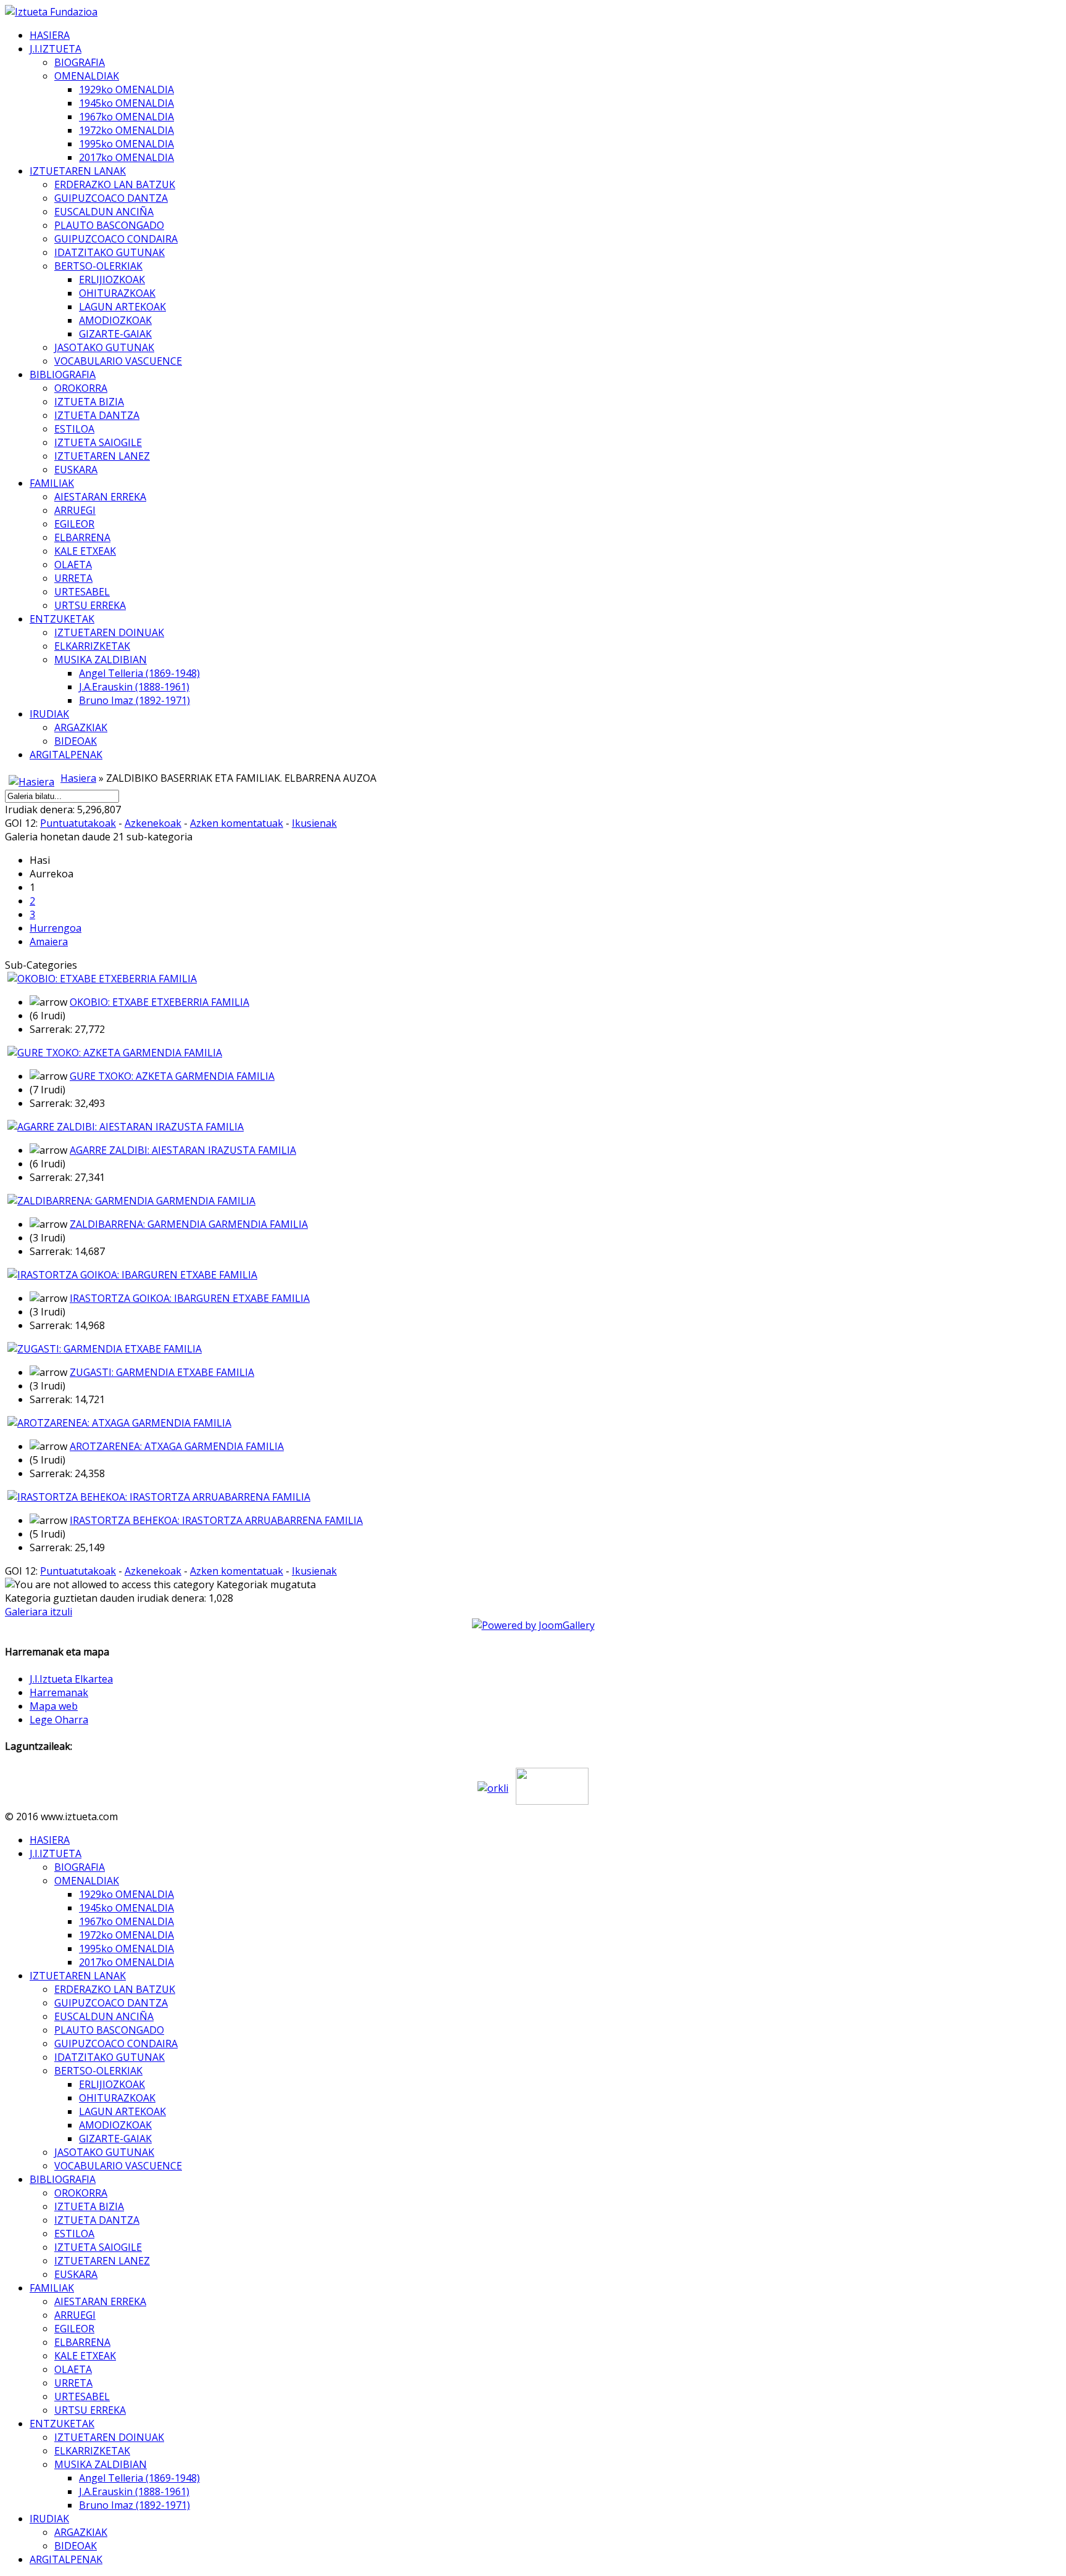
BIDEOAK (76, 741)
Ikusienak (314, 823)
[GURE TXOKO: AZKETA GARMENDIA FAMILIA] (115, 1053)
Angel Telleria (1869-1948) (139, 673)
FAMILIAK (52, 483)
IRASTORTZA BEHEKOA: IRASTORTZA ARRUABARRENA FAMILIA (216, 1520)
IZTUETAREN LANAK (78, 171)
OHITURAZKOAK (117, 293)
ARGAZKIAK (81, 727)
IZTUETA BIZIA (89, 402)
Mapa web (54, 1706)
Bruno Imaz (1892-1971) (134, 700)
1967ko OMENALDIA (126, 117)
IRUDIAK (49, 714)
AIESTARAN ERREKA (100, 497)
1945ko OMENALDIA (126, 103)
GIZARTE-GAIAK (115, 334)
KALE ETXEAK (85, 551)
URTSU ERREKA (90, 605)
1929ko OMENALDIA (126, 89)
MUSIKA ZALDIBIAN (101, 660)
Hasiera (78, 778)
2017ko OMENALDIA (126, 157)
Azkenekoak (153, 823)
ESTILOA (74, 429)
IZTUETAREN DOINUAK (109, 632)
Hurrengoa (56, 928)
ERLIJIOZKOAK (112, 280)
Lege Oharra (59, 1720)
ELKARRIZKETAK (92, 646)
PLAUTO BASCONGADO (109, 225)
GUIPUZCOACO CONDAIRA (116, 239)
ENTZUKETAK (62, 619)
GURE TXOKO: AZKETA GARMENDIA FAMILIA (172, 1076)
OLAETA (73, 565)
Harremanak (59, 1692)
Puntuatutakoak (78, 823)
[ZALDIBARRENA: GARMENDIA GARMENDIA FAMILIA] (131, 1201)
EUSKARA (76, 470)
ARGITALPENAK (66, 755)
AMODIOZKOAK (115, 320)
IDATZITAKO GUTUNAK (109, 252)
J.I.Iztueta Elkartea (71, 1679)
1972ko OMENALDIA (126, 130)
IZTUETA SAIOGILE (98, 442)
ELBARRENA (82, 537)
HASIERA (50, 35)
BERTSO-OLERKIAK (98, 266)
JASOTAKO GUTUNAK (104, 347)
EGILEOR (74, 524)
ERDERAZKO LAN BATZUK (115, 184)
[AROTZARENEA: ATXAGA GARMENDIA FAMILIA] (119, 1423)
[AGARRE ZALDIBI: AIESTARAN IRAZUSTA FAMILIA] (126, 1127)
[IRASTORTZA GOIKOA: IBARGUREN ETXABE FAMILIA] (132, 1275)
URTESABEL (82, 592)
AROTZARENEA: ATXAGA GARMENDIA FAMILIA (177, 1446)
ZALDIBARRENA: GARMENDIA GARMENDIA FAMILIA (189, 1224)
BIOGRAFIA (80, 62)
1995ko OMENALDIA (126, 144)
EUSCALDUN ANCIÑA (104, 212)
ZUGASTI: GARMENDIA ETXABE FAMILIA (162, 1372)
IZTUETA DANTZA (97, 415)
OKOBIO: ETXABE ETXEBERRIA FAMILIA (159, 1002)
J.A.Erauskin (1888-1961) (134, 687)
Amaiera (49, 942)
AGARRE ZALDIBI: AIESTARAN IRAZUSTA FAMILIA (183, 1150)
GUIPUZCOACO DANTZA (111, 198)
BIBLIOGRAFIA (63, 375)
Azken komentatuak (237, 823)
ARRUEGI (75, 510)
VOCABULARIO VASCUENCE (118, 361)
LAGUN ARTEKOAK (122, 307)
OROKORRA (81, 388)
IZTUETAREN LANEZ (102, 456)
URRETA (73, 578)
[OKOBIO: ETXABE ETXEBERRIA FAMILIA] (102, 979)
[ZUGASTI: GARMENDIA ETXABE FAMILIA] (105, 1349)
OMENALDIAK (87, 76)
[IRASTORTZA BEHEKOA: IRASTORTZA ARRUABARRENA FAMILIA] (159, 1497)
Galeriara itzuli (39, 1612)
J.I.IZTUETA (56, 49)
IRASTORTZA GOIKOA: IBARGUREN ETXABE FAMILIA (190, 1298)
